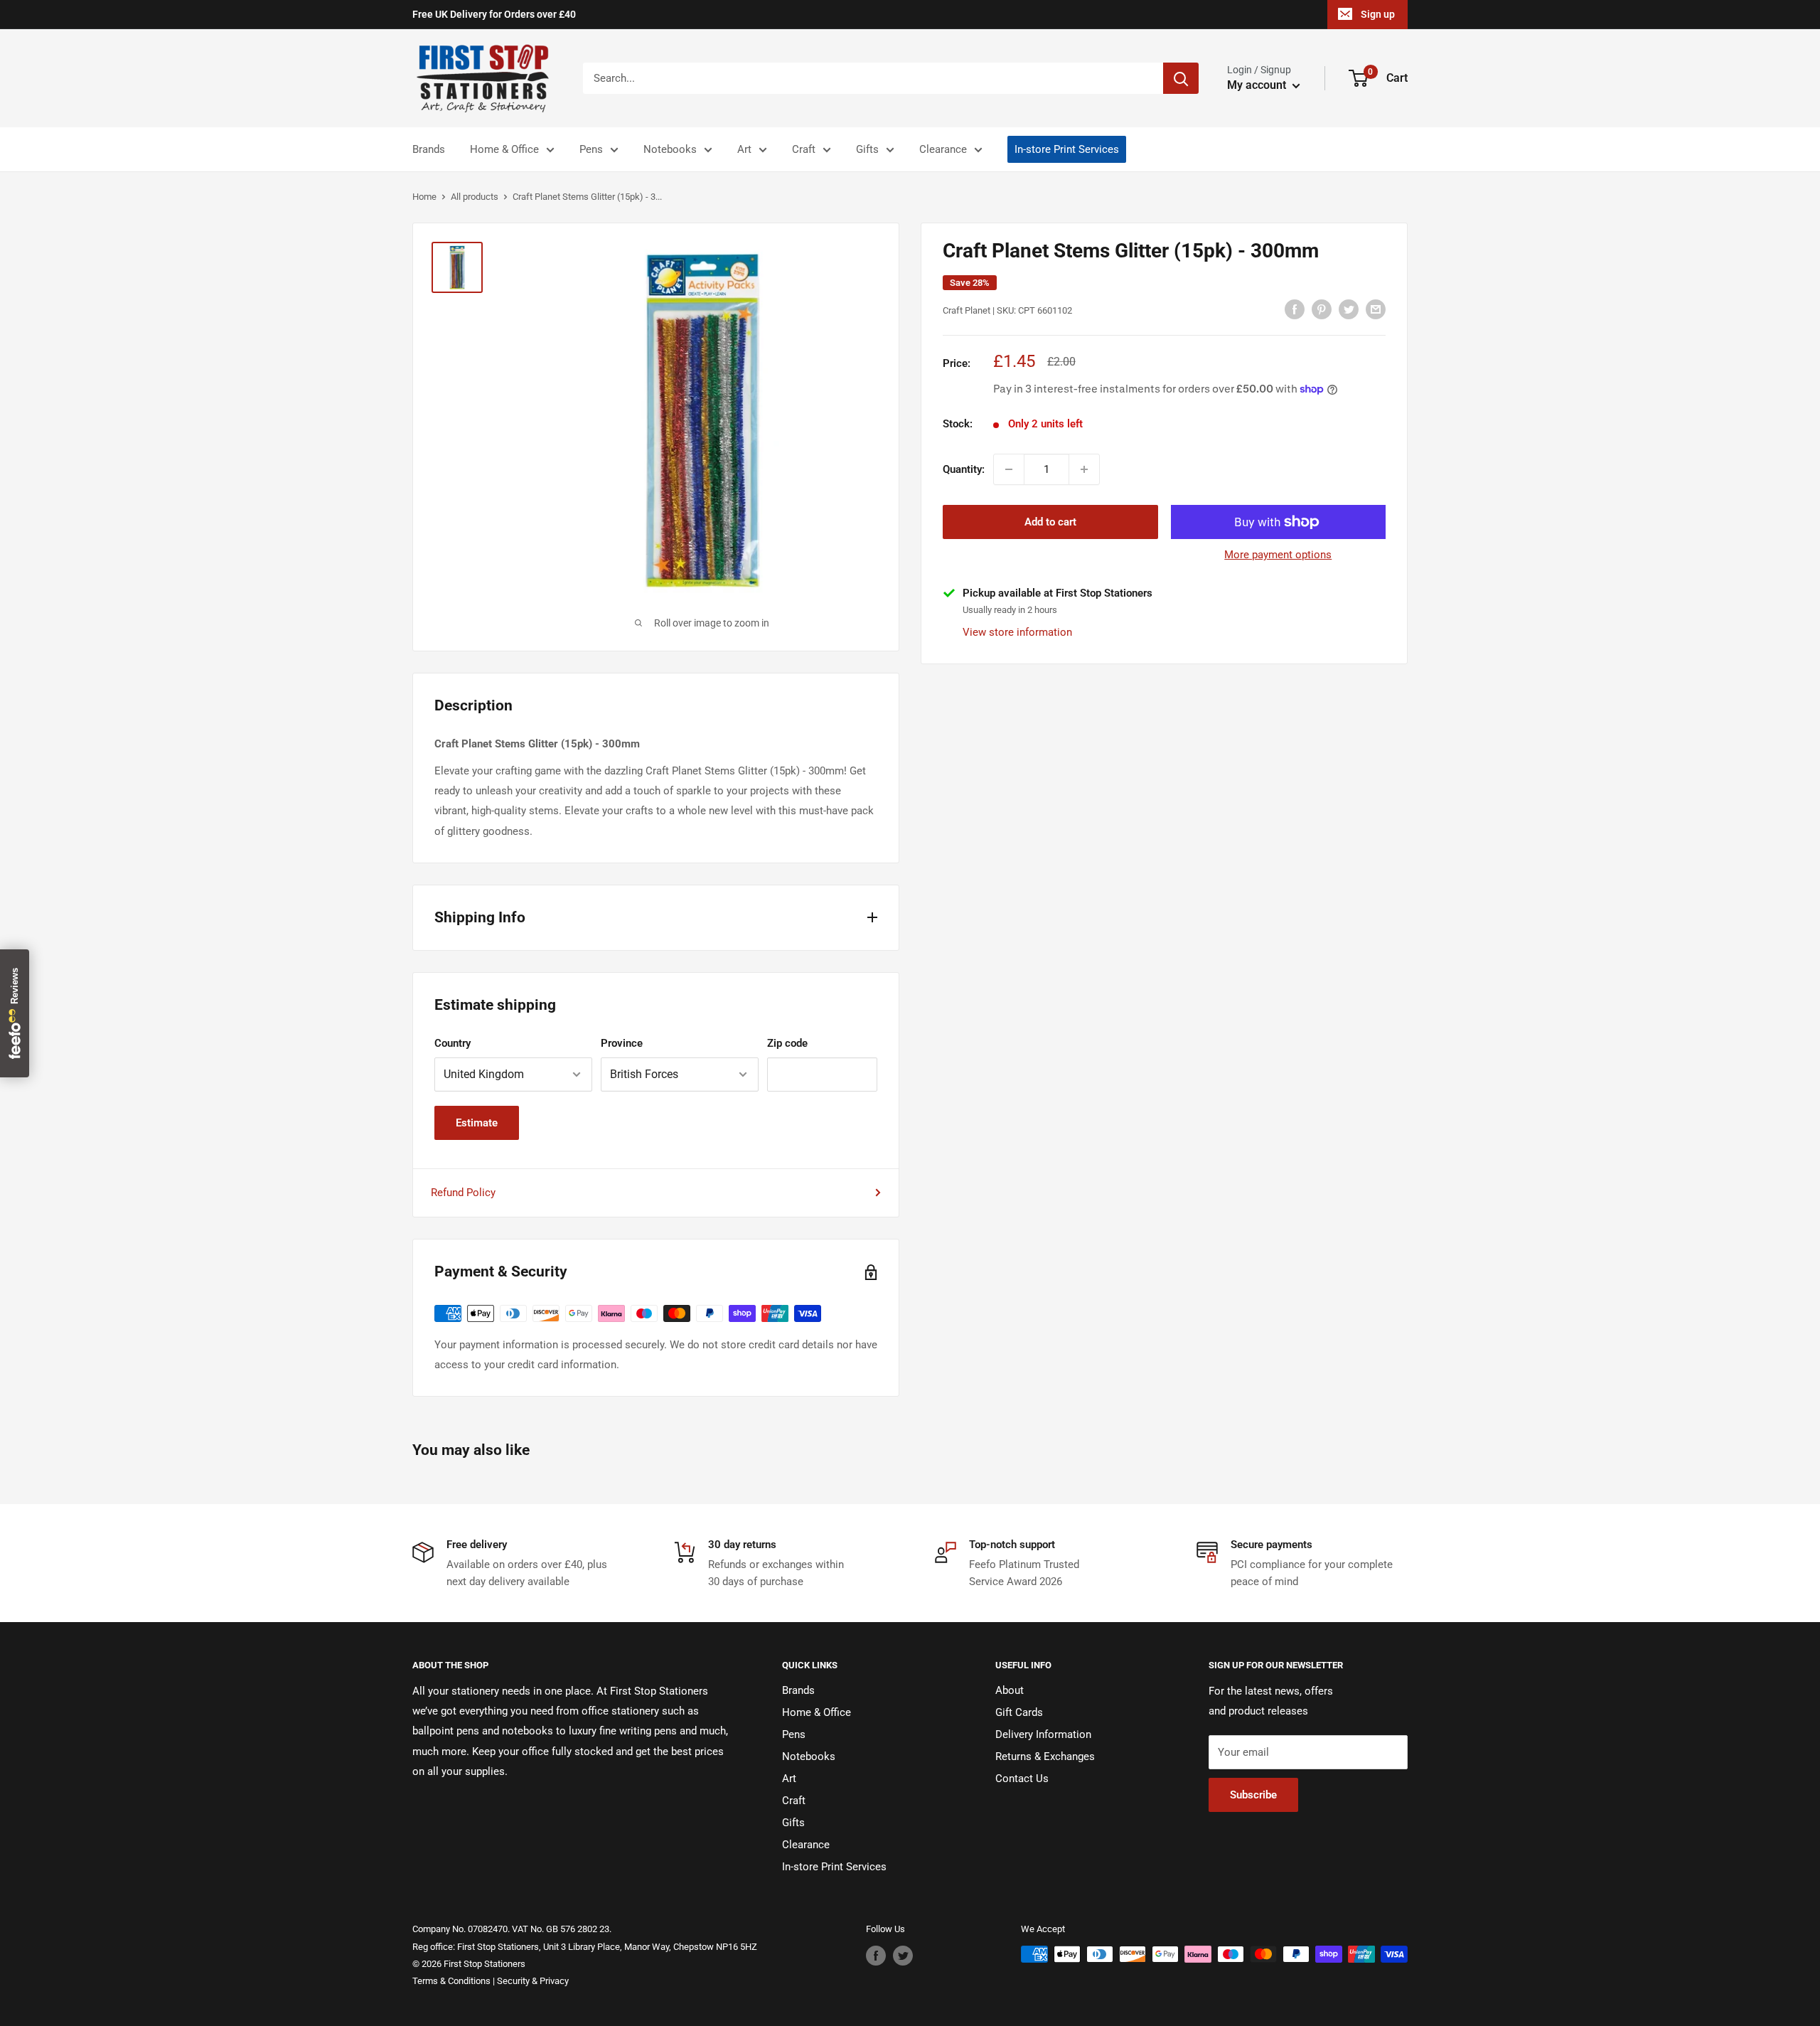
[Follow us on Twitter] (903, 1956)
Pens (591, 149)
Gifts (867, 149)
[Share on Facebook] (1295, 309)
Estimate (477, 1123)
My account (1258, 85)
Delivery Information (1043, 1734)
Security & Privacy (533, 1981)
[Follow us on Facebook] (876, 1956)
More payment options (1278, 555)
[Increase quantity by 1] (1084, 469)
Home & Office (504, 149)
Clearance (943, 149)
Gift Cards (1019, 1712)
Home (424, 197)
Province (622, 1043)
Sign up (1378, 14)
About (1010, 1690)
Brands (429, 149)
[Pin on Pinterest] (1322, 309)
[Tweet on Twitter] (1349, 309)
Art (744, 149)
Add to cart (1050, 522)
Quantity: (964, 469)
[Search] (1181, 78)
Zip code (787, 1043)
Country (453, 1043)
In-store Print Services (1067, 149)
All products (475, 197)
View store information (1017, 631)
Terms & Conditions (451, 1981)
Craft (804, 149)
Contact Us (1022, 1779)
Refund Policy (463, 1193)
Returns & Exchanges (1045, 1756)
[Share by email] (1376, 309)
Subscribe (1253, 1795)
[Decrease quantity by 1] (1009, 469)
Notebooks (670, 149)
